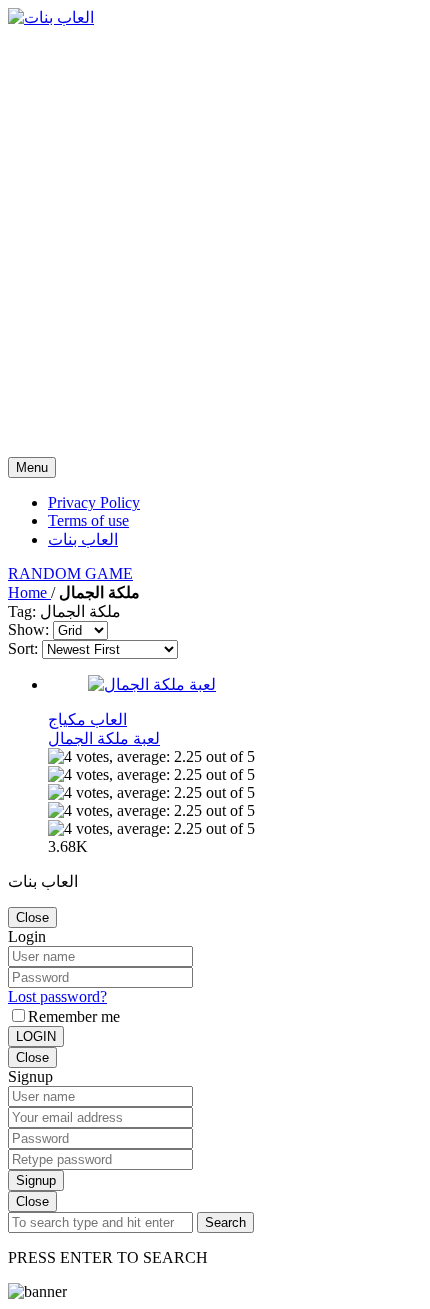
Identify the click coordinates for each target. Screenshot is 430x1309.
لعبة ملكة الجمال (104, 738)
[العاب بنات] (51, 17)
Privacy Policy (94, 502)
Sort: (23, 648)
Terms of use (88, 520)
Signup (36, 1180)
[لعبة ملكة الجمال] (152, 684)
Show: (28, 629)
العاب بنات (83, 539)
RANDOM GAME (70, 573)
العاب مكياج (87, 719)
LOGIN (36, 1036)
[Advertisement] (215, 242)
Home (29, 592)
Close (32, 917)
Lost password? (57, 996)
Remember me (74, 1016)
